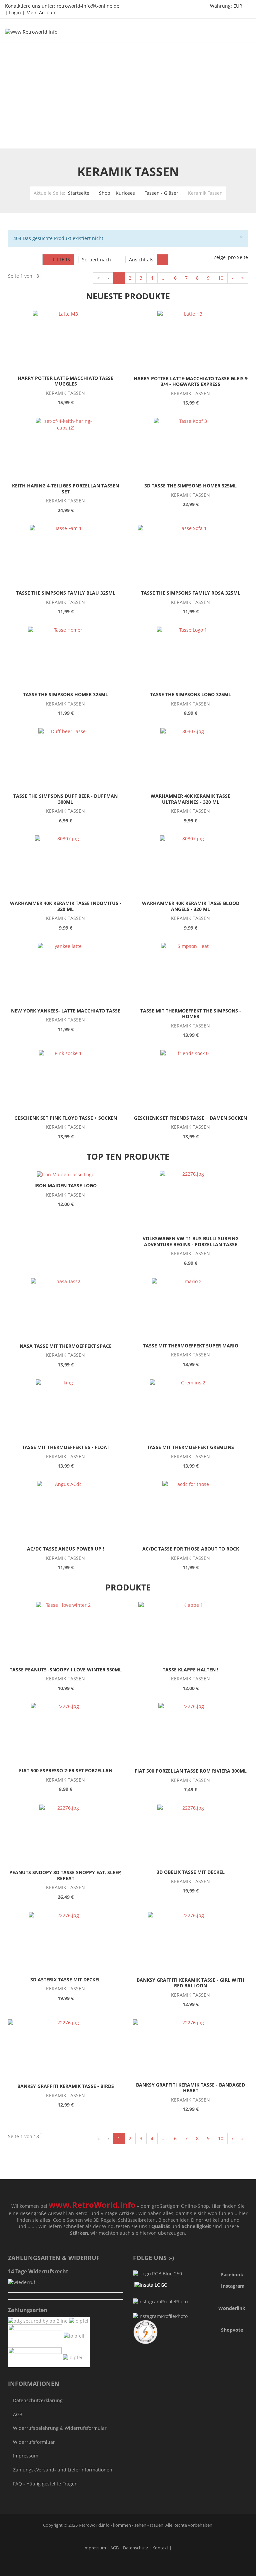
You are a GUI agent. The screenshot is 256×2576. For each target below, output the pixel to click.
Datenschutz (136, 2548)
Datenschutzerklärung (38, 2400)
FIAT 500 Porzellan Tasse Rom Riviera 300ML (191, 1771)
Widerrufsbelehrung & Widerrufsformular (60, 2428)
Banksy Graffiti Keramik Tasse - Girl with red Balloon (190, 1983)
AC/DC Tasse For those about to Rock (191, 1549)
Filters (60, 260)
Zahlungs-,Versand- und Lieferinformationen (63, 2470)
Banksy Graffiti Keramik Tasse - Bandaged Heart (190, 2088)
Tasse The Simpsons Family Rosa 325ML (191, 593)
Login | (18, 12)
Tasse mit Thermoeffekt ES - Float (66, 1447)
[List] (174, 260)
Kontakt (160, 2548)
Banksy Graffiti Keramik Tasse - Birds (66, 2086)
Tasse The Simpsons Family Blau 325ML (66, 593)
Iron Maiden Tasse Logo (65, 1185)
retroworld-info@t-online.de (88, 6)
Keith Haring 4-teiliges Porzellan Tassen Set (65, 489)
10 (221, 278)
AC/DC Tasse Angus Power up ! (65, 1549)
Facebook (232, 2275)
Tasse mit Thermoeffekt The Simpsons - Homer (191, 1014)
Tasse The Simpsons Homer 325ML (65, 694)
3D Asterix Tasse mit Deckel (65, 1980)
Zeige (220, 257)
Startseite (79, 193)
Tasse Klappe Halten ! (190, 1670)
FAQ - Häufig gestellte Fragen (45, 2484)
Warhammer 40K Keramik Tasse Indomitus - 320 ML (66, 906)
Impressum (26, 2456)
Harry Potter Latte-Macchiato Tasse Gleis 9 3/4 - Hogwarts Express (191, 381)
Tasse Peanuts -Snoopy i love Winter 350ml (66, 1670)
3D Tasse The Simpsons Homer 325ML (190, 486)
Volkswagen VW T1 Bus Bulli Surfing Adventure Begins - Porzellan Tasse (191, 1241)
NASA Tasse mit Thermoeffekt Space (66, 1346)
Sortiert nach (96, 260)
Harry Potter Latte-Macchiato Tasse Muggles (65, 381)
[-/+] (119, 260)
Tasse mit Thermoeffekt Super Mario (191, 1346)
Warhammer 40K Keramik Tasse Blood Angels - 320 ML (191, 906)
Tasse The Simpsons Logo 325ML (190, 694)
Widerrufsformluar (34, 2442)
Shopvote (232, 2330)
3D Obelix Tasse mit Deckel (191, 1872)
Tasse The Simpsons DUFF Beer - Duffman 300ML (65, 799)
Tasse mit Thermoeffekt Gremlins (190, 1447)
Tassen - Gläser (161, 193)
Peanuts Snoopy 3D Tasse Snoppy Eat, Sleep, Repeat (65, 1875)
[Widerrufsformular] (22, 2282)
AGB (18, 2414)
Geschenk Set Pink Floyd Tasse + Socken (66, 1118)
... (164, 278)
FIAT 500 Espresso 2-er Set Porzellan (66, 1770)
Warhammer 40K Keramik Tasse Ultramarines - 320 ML (190, 799)
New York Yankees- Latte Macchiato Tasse (66, 1011)
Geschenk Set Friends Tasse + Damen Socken (190, 1118)
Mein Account (42, 12)
